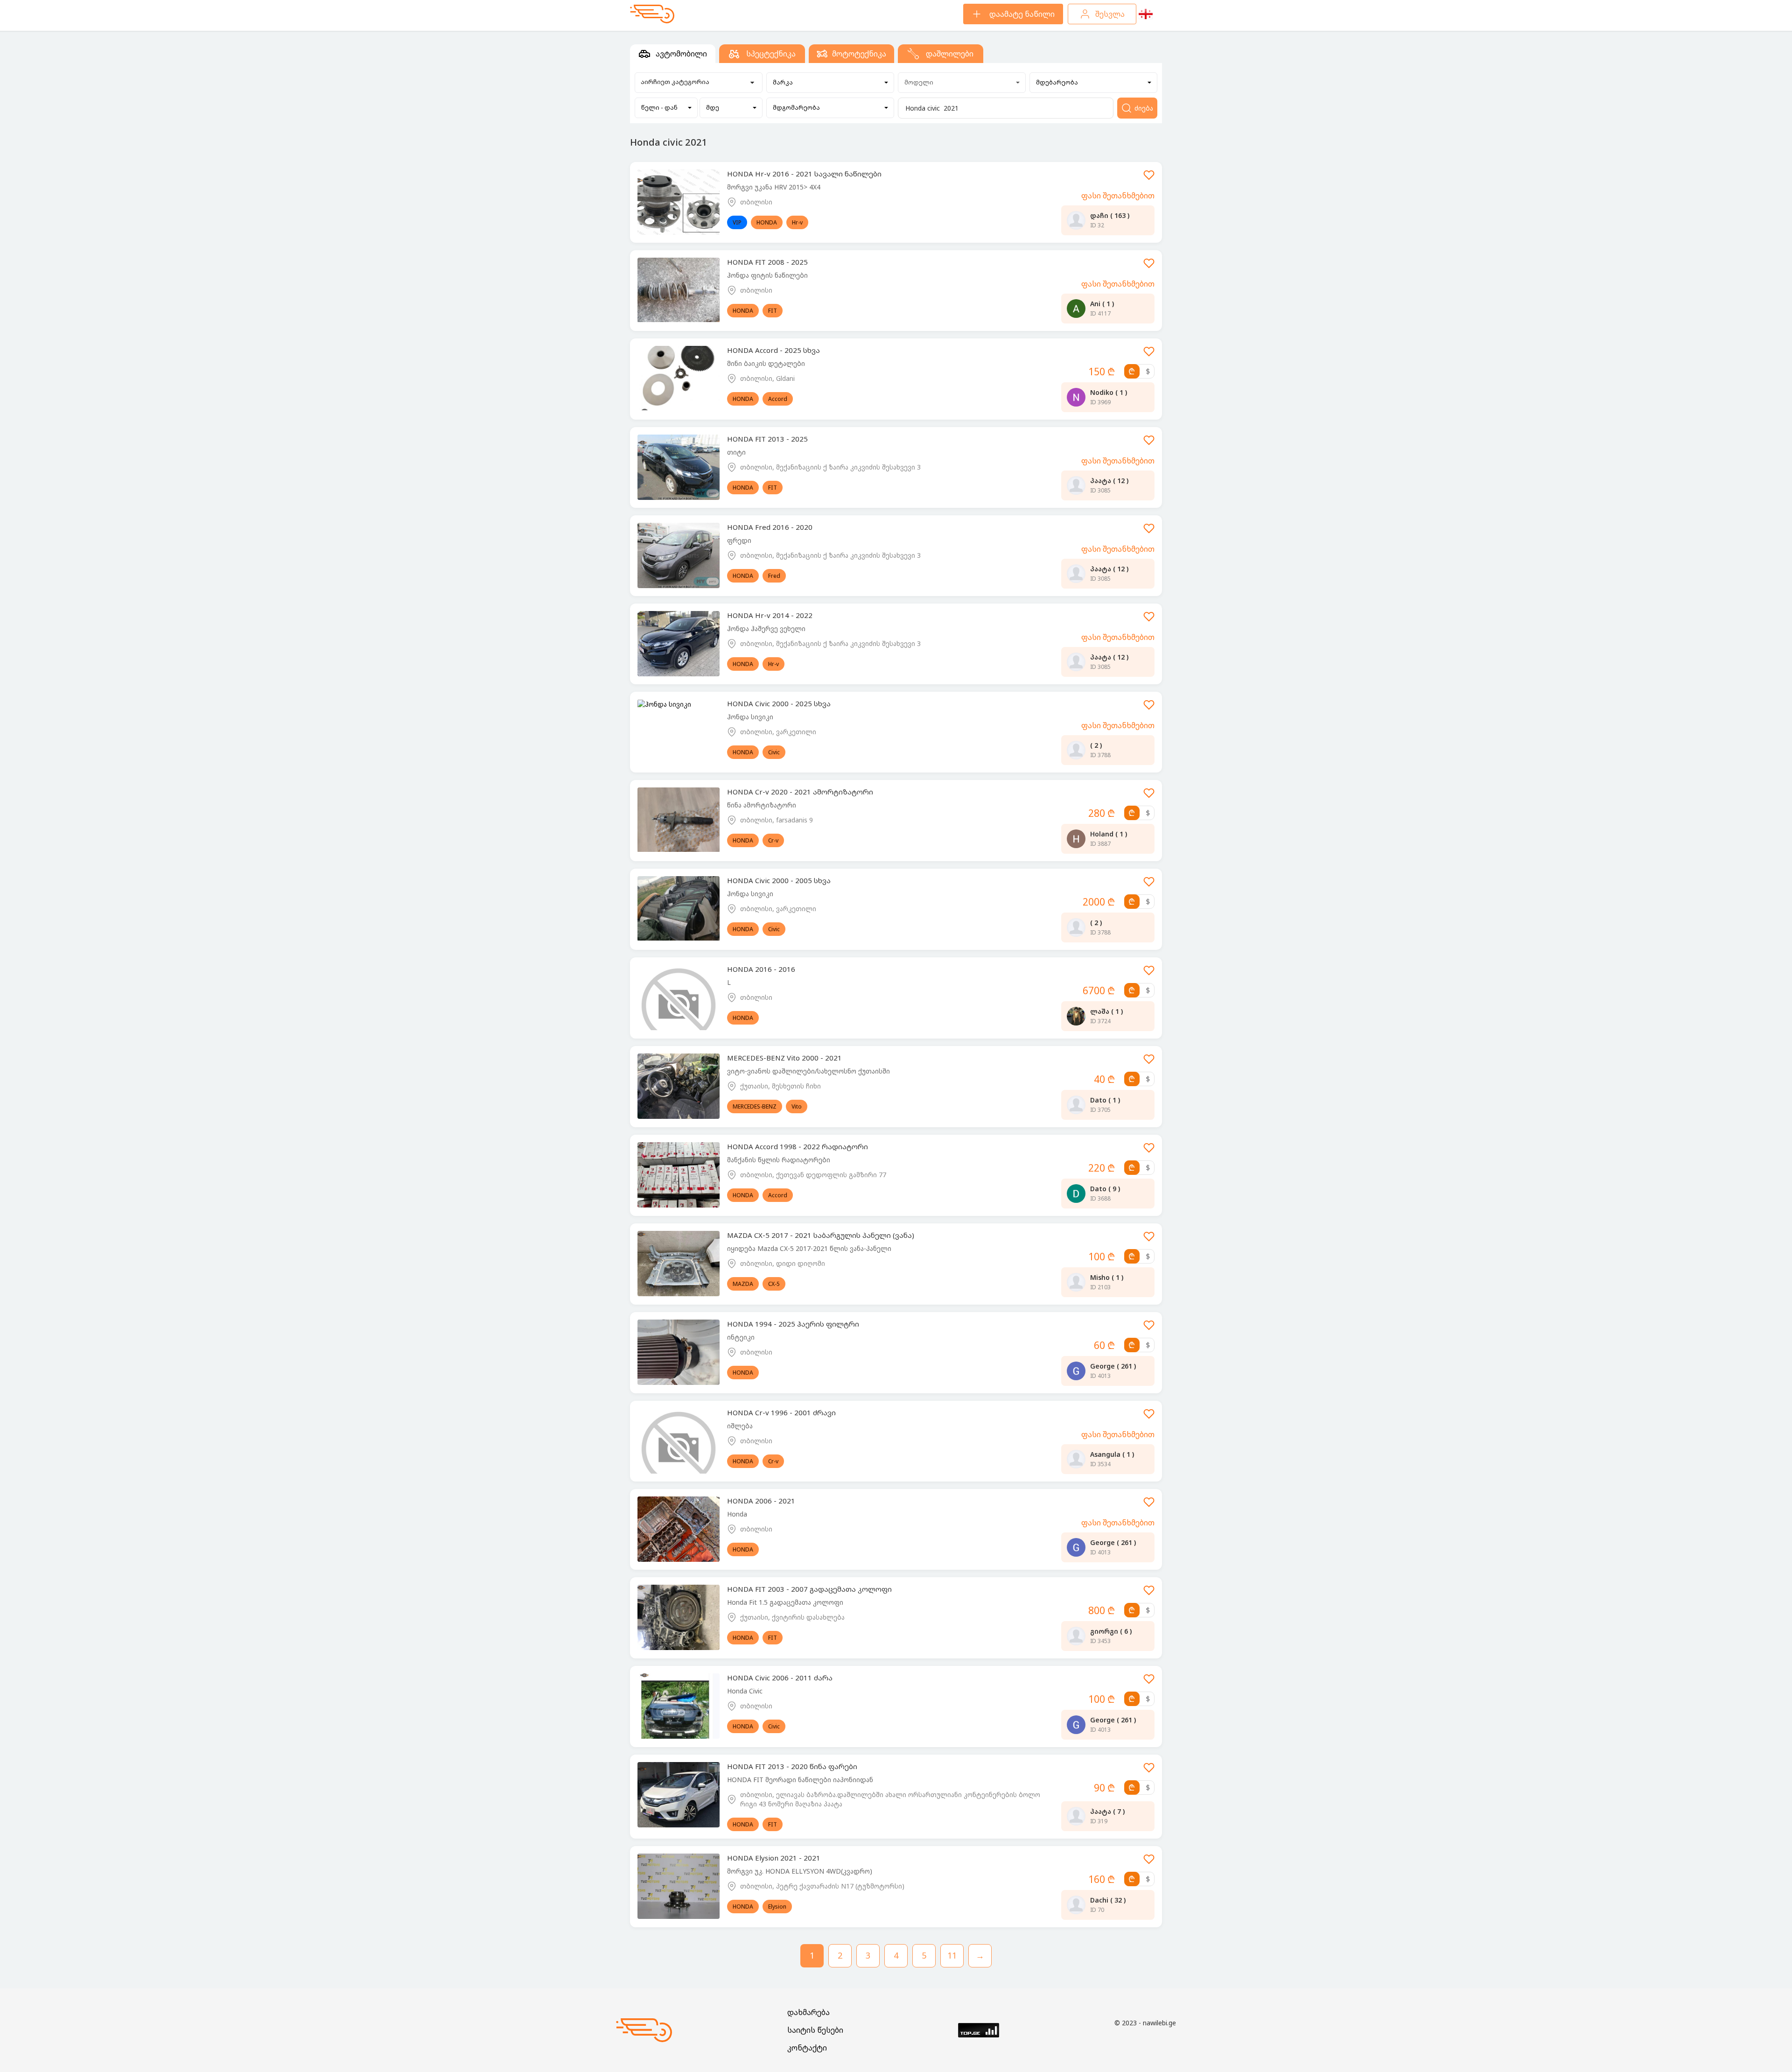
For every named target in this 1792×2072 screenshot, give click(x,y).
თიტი (736, 452)
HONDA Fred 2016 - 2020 (770, 527)
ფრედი (739, 540)
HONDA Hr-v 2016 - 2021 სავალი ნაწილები (804, 174)
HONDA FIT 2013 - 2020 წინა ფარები (792, 1766)
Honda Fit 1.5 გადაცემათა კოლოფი (785, 1602)
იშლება (740, 1426)
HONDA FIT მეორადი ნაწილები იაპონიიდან (800, 1780)
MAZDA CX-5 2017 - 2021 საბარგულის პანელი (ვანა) (821, 1235)
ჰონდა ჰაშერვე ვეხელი (766, 629)
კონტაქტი (807, 2048)
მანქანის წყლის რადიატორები (779, 1160)
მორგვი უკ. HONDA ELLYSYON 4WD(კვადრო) (800, 1871)
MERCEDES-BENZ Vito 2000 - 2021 (784, 1058)
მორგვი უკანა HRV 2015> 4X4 (774, 187)
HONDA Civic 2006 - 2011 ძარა (780, 1678)
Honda (737, 1514)
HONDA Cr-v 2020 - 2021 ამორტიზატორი (800, 792)
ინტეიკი (741, 1337)
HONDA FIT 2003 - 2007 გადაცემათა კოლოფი (809, 1589)
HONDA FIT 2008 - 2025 (767, 262)
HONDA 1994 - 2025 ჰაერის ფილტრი (793, 1324)
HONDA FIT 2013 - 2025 (767, 439)
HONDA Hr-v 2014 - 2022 (770, 615)
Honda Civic (745, 1691)
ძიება (1144, 108)
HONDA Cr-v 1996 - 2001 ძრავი (781, 1412)
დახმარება (808, 2012)
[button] (830, 83)
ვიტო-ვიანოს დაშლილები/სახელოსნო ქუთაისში (808, 1071)
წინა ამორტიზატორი (762, 805)
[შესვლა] (1149, 178)
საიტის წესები (815, 2030)
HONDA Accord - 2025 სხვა (773, 350)
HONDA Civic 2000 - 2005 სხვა (779, 880)
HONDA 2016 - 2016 (761, 969)
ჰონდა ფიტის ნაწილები (767, 275)
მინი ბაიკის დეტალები (766, 363)
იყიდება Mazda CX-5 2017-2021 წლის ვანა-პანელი (809, 1248)
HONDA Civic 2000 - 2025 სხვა (779, 703)
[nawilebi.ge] (652, 14)
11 (952, 1955)
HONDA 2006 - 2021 (761, 1501)
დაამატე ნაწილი (1022, 14)
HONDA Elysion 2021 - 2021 (774, 1858)
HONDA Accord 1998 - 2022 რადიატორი (798, 1146)
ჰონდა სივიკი (750, 717)
